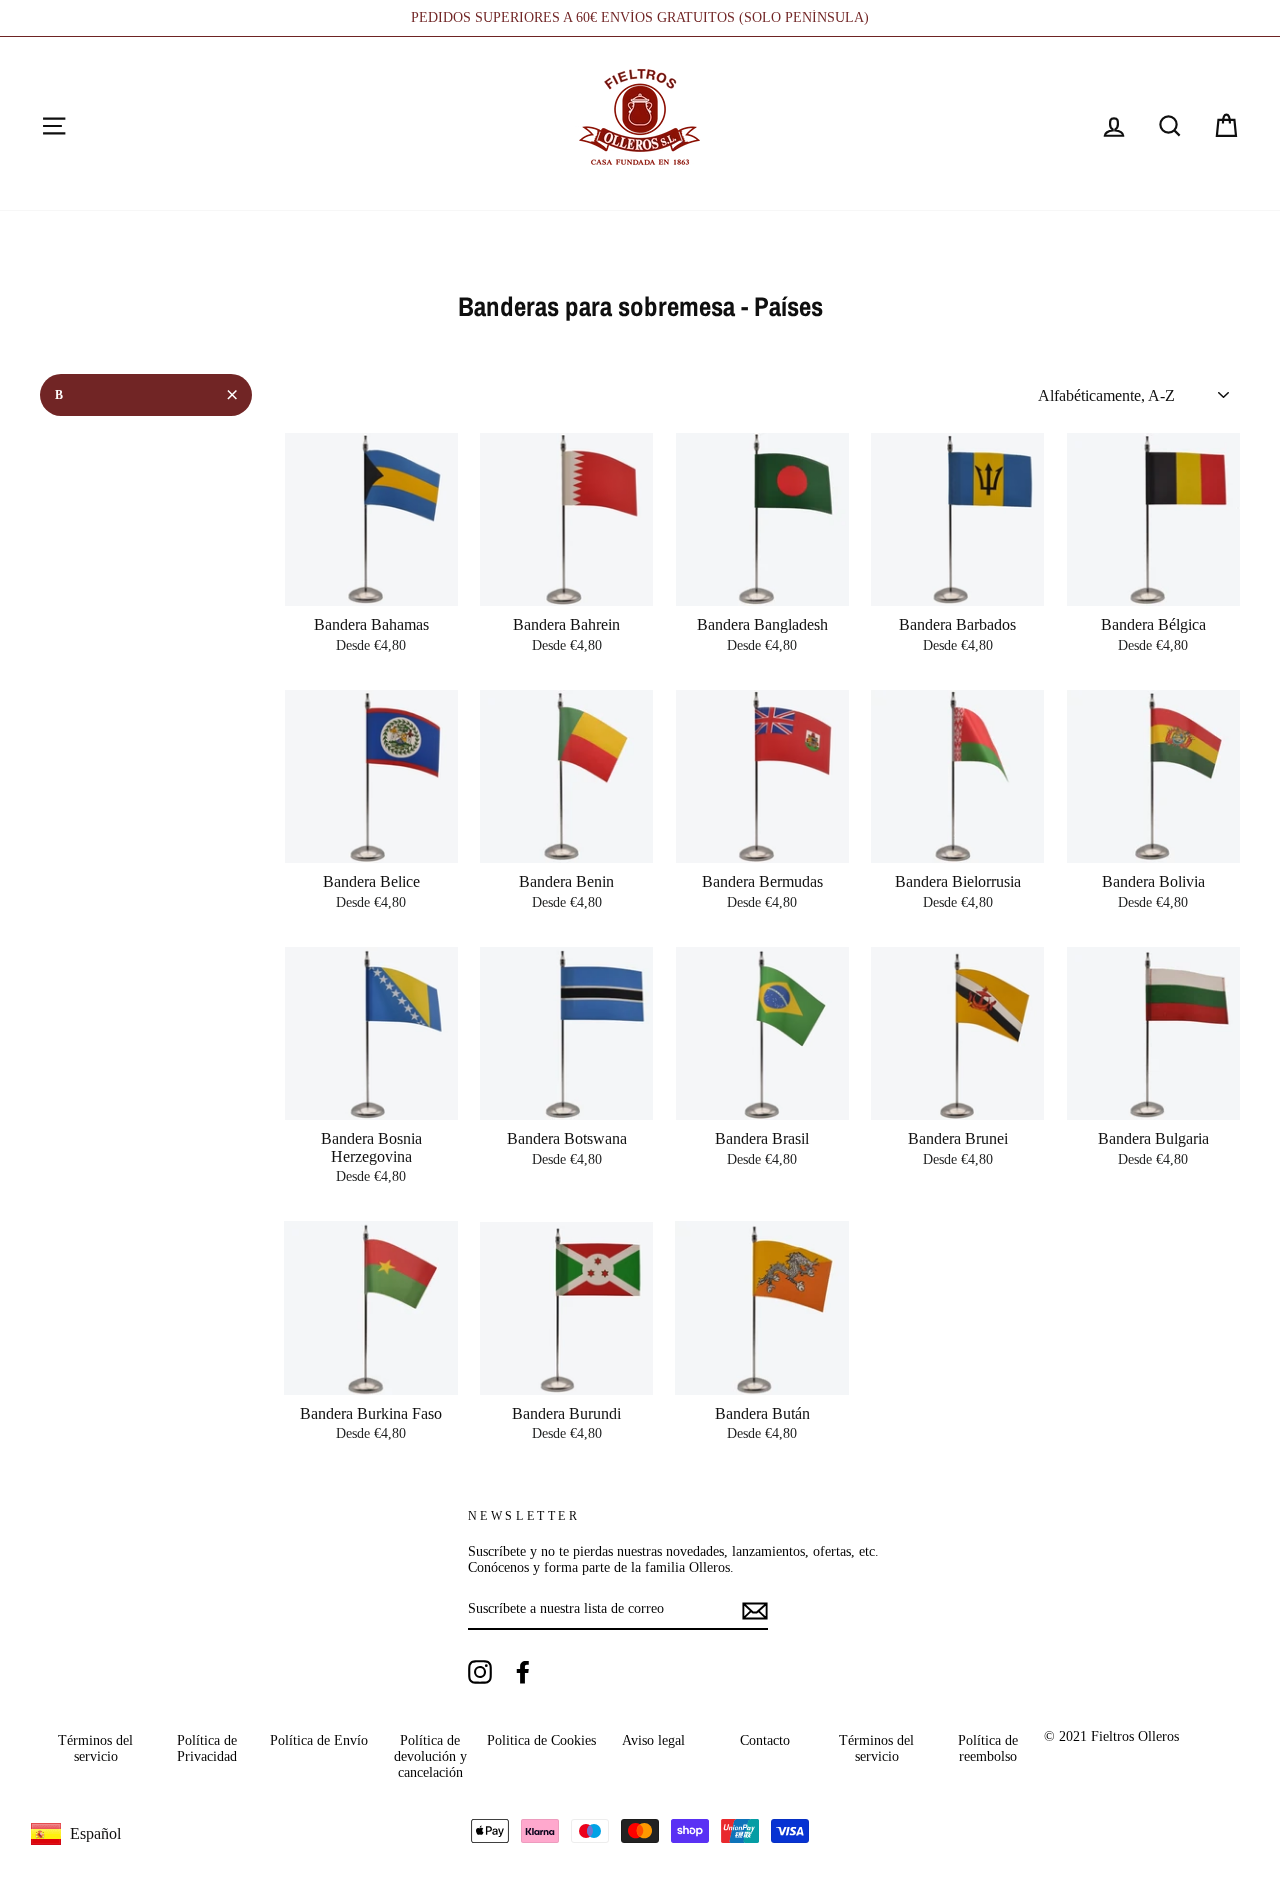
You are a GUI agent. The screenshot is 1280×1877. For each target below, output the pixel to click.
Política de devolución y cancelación (430, 1757)
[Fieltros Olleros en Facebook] (523, 1672)
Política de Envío (319, 1740)
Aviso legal (653, 1740)
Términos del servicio (95, 1748)
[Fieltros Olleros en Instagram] (480, 1672)
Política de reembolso (988, 1748)
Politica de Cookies (541, 1740)
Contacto (765, 1740)
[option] (640, 18)
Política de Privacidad (207, 1748)
